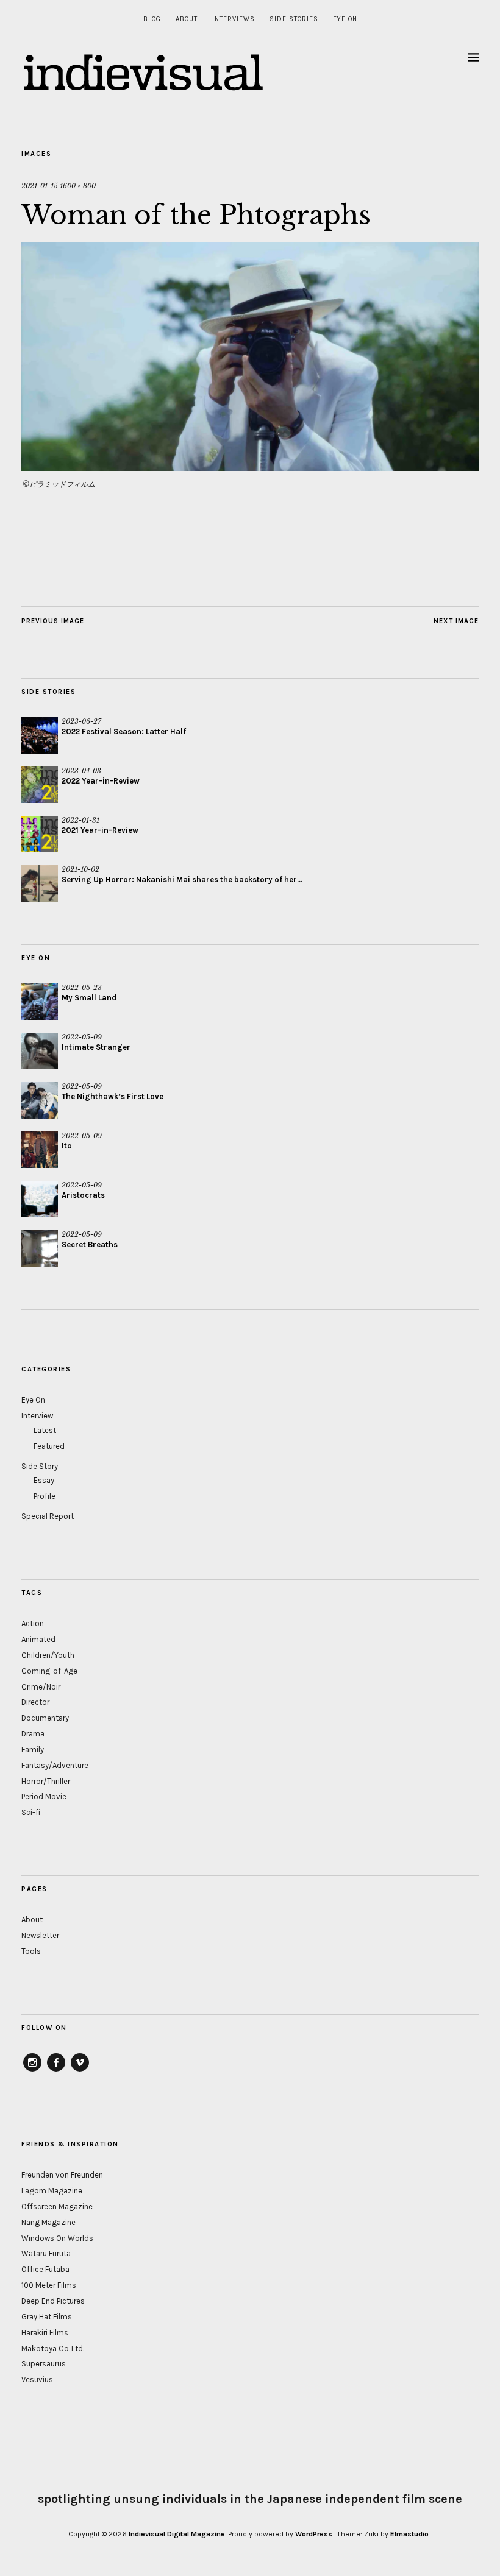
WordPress (314, 2534)
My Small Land (89, 998)
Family (33, 1750)
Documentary (45, 1718)
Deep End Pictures (53, 2301)
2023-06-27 (81, 721)
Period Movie (44, 1796)
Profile (45, 1496)
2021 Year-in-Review (100, 830)
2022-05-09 (82, 1037)
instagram (32, 2071)
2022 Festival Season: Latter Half (124, 731)
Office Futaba (45, 2269)
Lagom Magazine (52, 2191)
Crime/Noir (41, 1687)
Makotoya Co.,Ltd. (53, 2348)
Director (35, 1702)
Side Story (40, 1466)
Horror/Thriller (46, 1781)
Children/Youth (48, 1655)
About (187, 19)
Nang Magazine (48, 2222)
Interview (37, 1416)
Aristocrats (83, 1195)
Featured (49, 1446)
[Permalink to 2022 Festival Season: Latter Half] (40, 735)
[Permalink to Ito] (40, 1150)
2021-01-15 (40, 186)
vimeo (80, 2071)
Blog (152, 19)
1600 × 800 (78, 186)
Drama (33, 1734)
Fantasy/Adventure (55, 1765)
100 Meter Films (49, 2285)
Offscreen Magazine (57, 2206)
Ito (67, 1146)
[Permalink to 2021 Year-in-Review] (40, 834)
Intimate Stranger (96, 1047)
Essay (44, 1480)
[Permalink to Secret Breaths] (40, 1248)
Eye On (345, 19)
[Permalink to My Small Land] (40, 1002)
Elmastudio (409, 2534)
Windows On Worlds (57, 2238)
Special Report (48, 1516)
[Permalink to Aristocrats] (40, 1199)
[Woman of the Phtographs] (250, 467)
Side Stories (294, 19)
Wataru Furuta (46, 2253)
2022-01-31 (80, 820)
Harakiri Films (45, 2333)
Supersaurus (44, 2364)
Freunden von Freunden (62, 2175)
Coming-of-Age (49, 1671)
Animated (38, 1639)
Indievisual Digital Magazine (177, 2534)
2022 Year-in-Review (101, 781)
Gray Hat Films (47, 2317)
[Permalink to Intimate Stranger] (40, 1051)
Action (33, 1623)
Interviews (234, 19)
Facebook (56, 2071)
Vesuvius (37, 2380)
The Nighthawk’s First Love (112, 1096)
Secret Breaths (90, 1244)
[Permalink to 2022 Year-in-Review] (40, 785)
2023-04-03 (81, 771)
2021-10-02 (80, 869)
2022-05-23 (82, 988)
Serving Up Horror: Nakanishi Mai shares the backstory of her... (182, 879)
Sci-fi (31, 1812)
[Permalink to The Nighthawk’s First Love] (40, 1100)
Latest (45, 1430)
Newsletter (40, 1935)
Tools (31, 1951)
